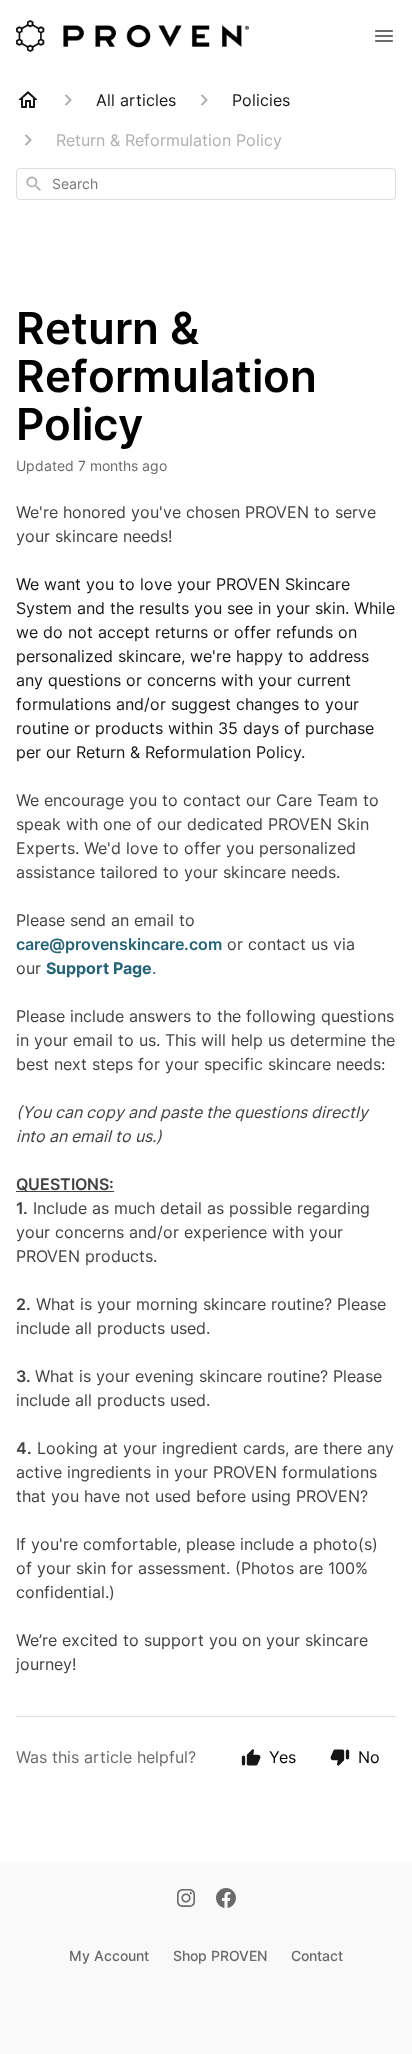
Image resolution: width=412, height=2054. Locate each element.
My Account (109, 1955)
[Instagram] (186, 1900)
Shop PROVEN (220, 1955)
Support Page (99, 968)
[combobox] (206, 184)
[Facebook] (226, 1900)
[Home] (28, 100)
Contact (317, 1955)
